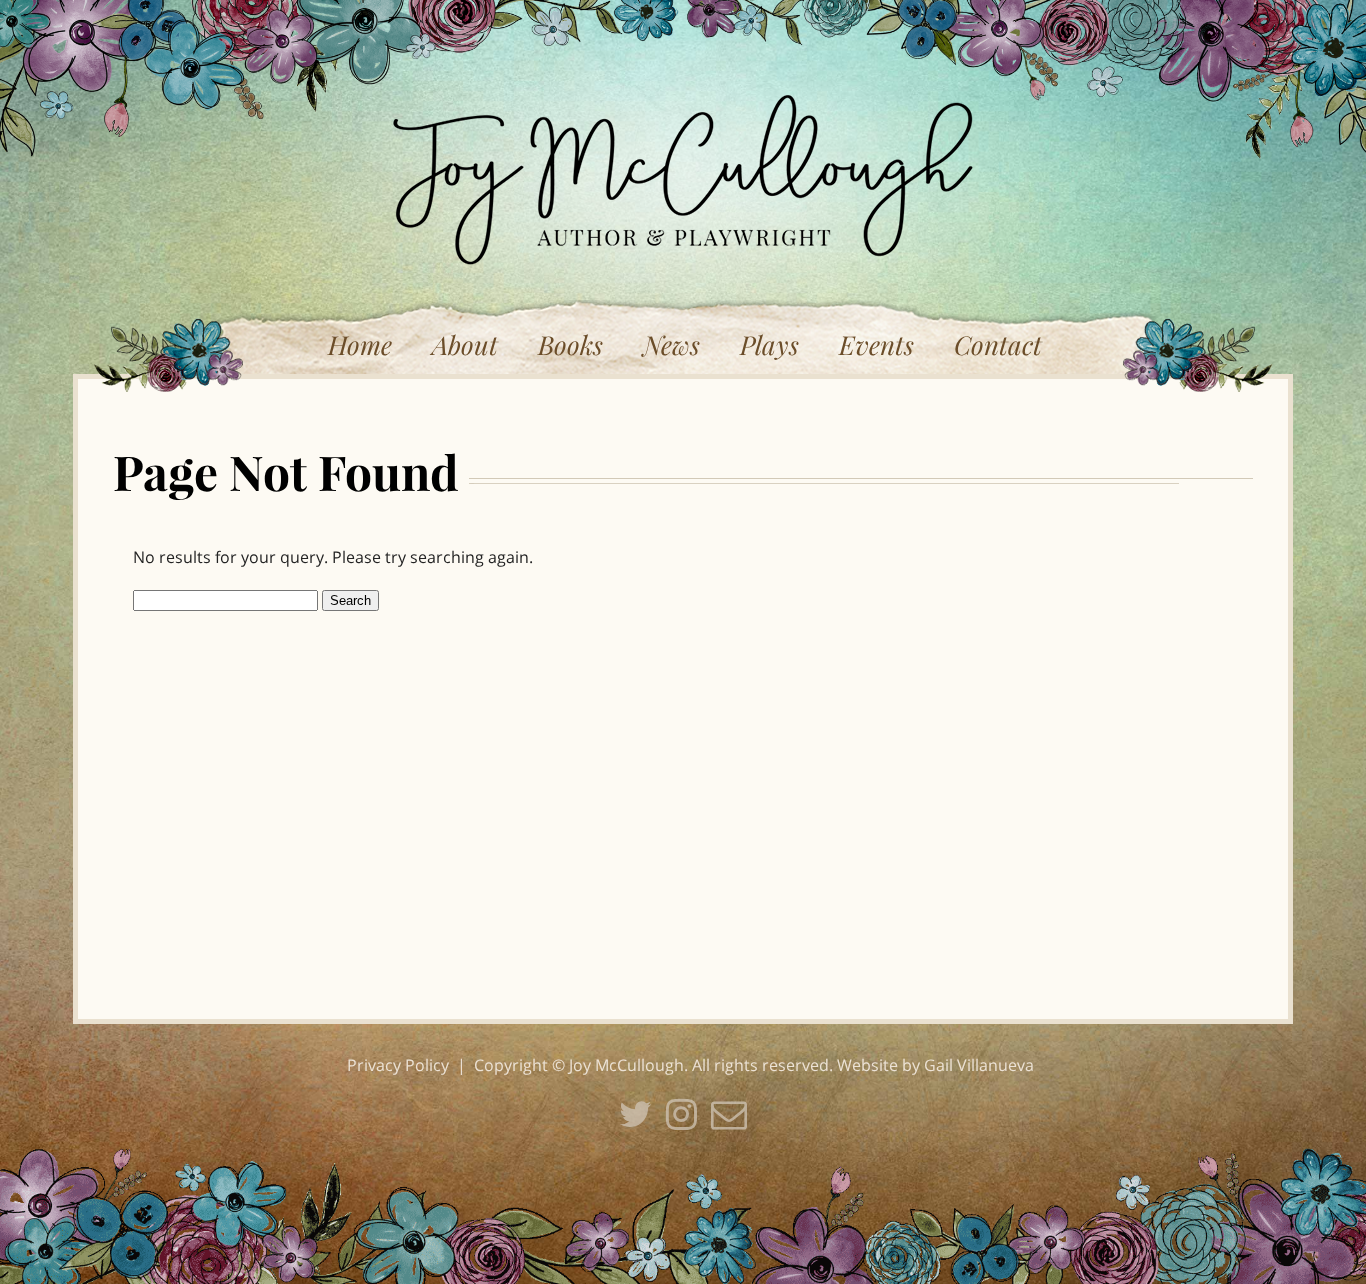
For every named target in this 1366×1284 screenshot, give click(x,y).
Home (360, 344)
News (671, 344)
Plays (769, 344)
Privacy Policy (398, 1065)
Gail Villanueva (979, 1065)
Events (876, 344)
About (465, 344)
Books (570, 344)
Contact (998, 344)
